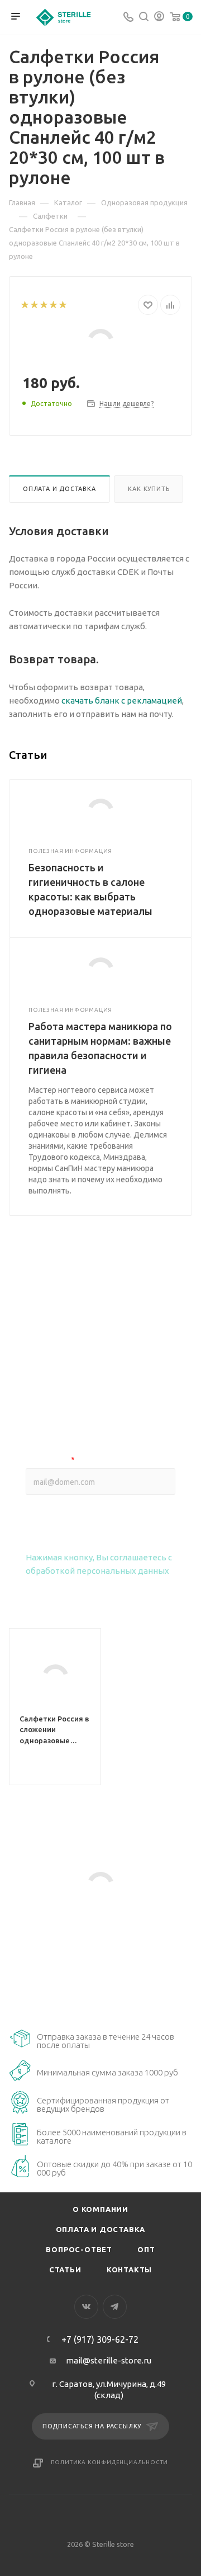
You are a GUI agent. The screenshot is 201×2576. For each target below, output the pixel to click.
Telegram (115, 2307)
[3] (43, 305)
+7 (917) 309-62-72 (100, 2339)
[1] (24, 305)
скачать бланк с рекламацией (122, 700)
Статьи (65, 2270)
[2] (34, 305)
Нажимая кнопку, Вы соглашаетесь (99, 1564)
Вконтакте (86, 2307)
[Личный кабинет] (159, 18)
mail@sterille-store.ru (109, 2360)
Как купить (149, 489)
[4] (53, 305)
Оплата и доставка (59, 489)
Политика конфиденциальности (110, 2462)
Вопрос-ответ (79, 2249)
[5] (62, 305)
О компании (100, 2209)
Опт (146, 2249)
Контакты (129, 2270)
